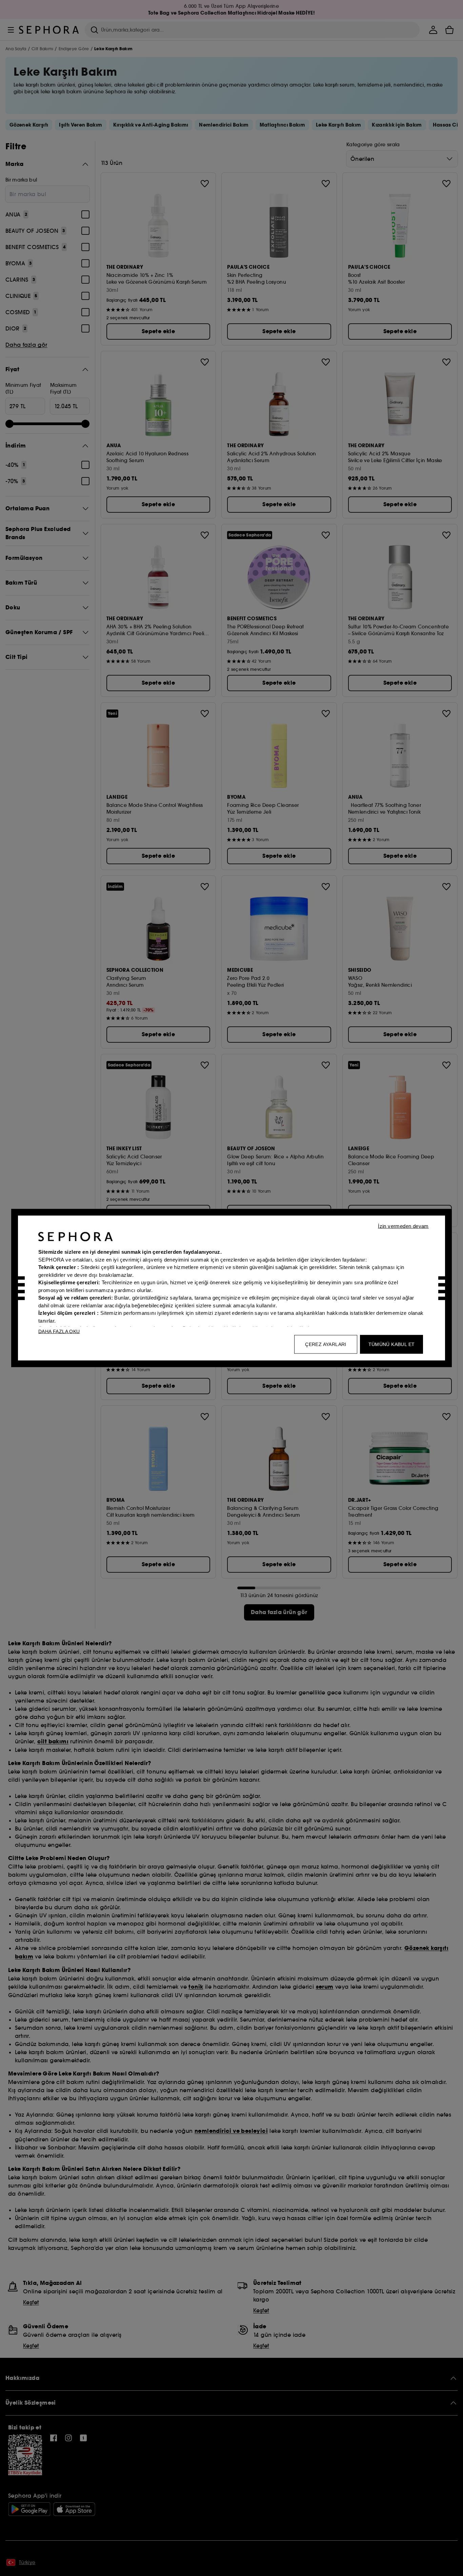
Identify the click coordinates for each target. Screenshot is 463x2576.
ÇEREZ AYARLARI (326, 1344)
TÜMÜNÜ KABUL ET (392, 1344)
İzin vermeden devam (403, 1226)
